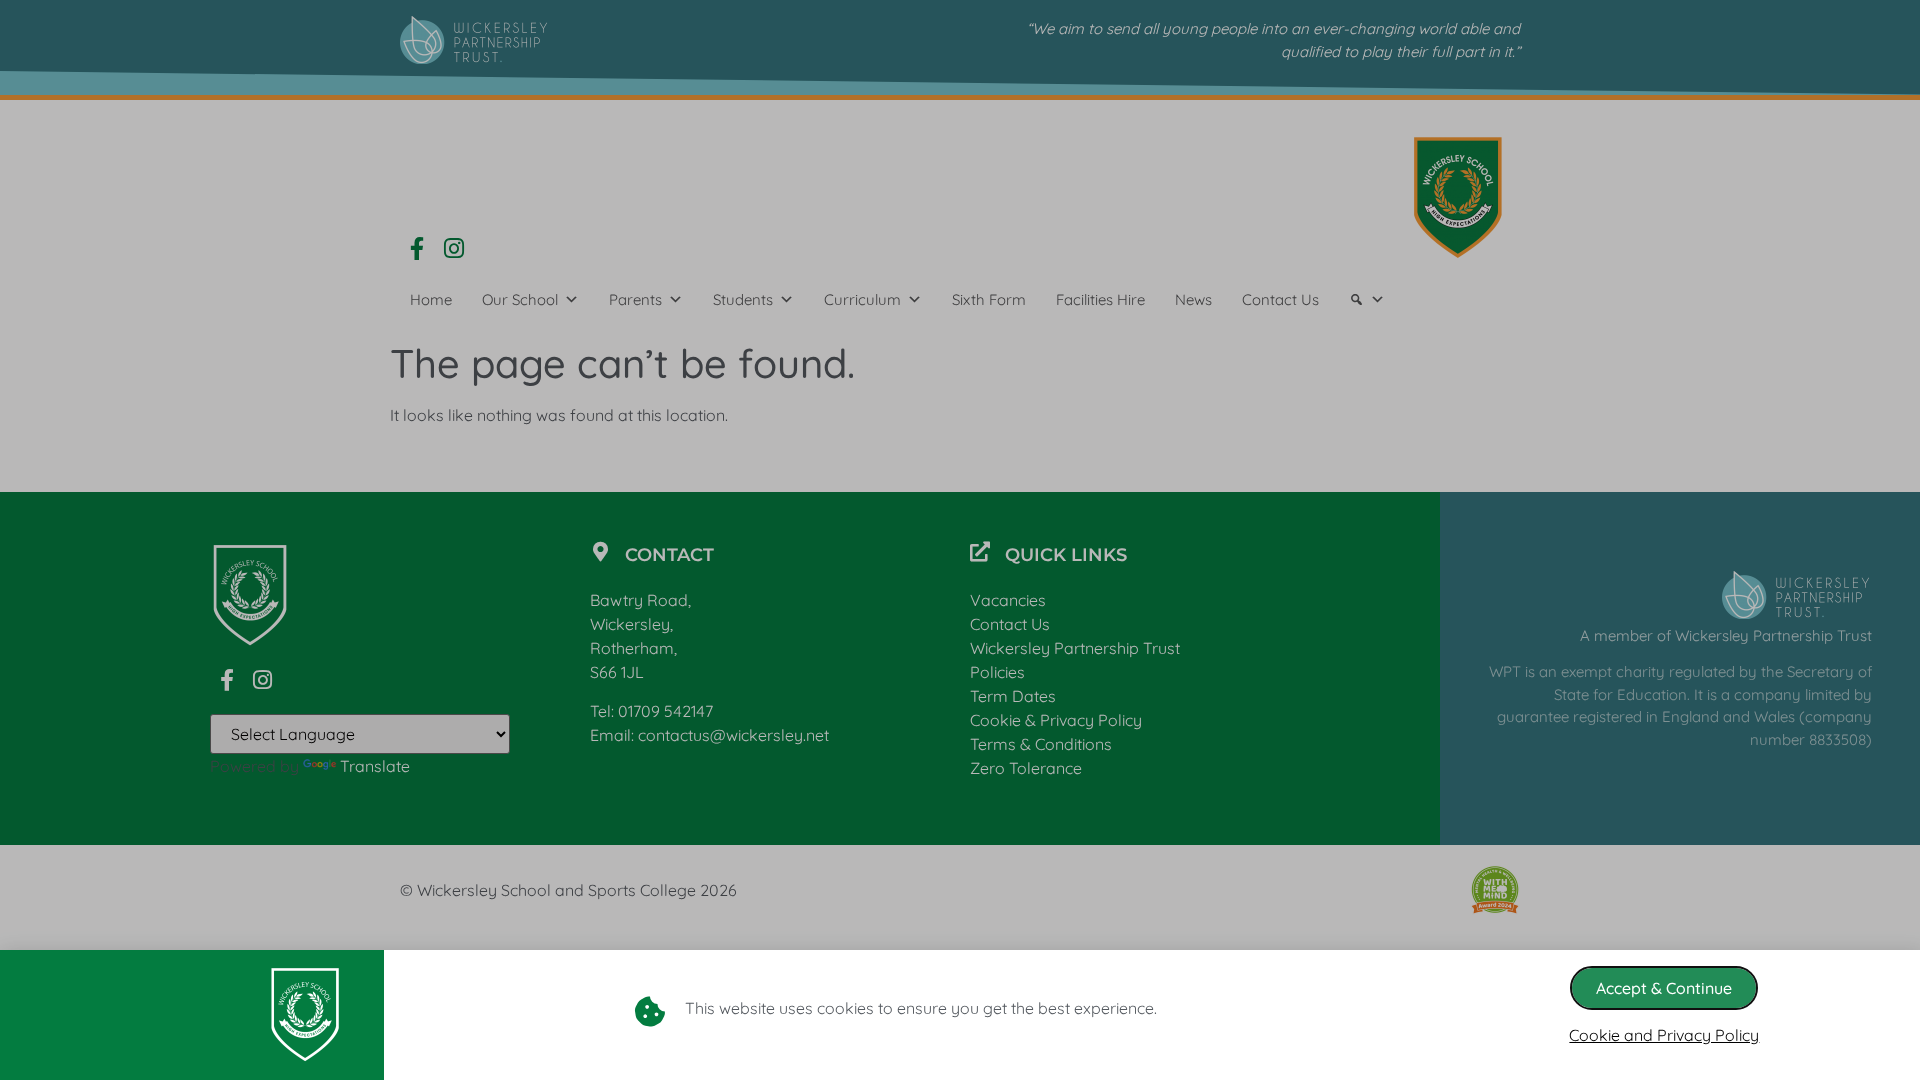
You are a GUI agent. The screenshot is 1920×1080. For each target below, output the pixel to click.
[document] (960, 540)
